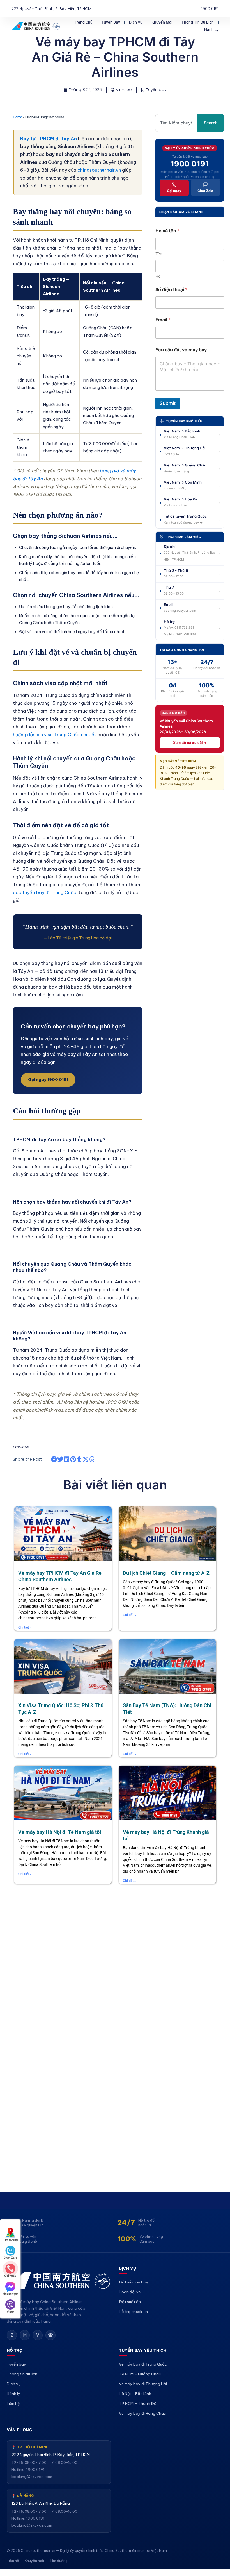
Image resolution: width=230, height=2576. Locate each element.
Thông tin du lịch (198, 22)
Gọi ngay (174, 191)
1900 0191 (190, 164)
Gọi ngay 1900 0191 (48, 1080)
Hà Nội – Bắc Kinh (135, 2394)
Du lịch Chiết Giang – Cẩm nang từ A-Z (166, 1573)
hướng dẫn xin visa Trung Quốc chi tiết (55, 735)
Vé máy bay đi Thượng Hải (143, 2384)
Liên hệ (13, 2403)
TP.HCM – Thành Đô (138, 2403)
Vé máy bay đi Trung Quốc (143, 2364)
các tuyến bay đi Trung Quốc (45, 892)
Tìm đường (59, 2561)
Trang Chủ (83, 22)
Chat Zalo (205, 191)
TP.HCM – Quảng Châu (140, 2374)
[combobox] (176, 123)
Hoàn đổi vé (130, 2292)
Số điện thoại (171, 290)
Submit (168, 403)
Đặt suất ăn (130, 2302)
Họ (158, 276)
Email (163, 320)
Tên (159, 254)
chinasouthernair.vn (99, 170)
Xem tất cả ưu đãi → (190, 743)
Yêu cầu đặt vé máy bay (181, 350)
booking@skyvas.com (32, 2477)
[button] (54, 1459)
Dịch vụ (136, 22)
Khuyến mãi (162, 22)
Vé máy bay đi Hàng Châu (142, 2413)
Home (17, 117)
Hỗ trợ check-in (133, 2312)
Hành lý (211, 30)
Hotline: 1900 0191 (28, 2469)
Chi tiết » (25, 1628)
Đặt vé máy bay (134, 2282)
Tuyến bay (111, 22)
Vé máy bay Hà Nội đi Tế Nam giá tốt (60, 1832)
